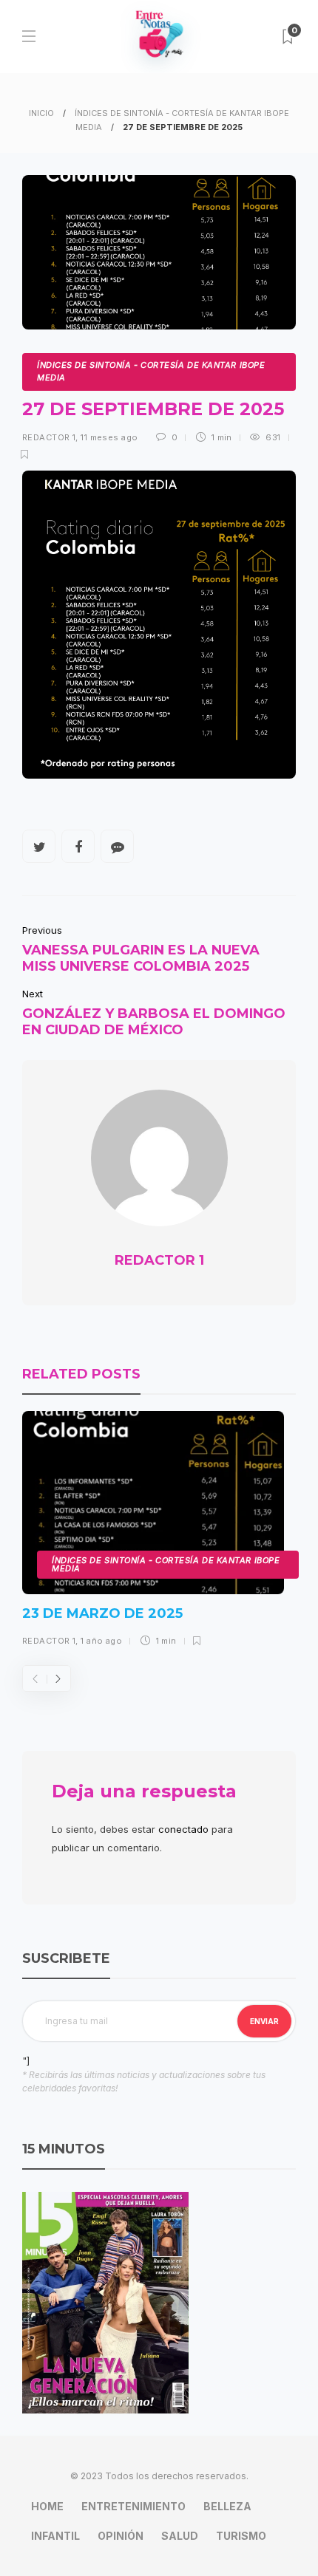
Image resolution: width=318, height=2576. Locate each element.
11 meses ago (109, 437)
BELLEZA (227, 2506)
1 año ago (101, 1641)
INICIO (41, 113)
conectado (183, 1829)
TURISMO (241, 2536)
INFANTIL (55, 2536)
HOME (47, 2506)
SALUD (180, 2536)
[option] (153, 1534)
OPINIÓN (121, 2536)
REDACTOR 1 (49, 437)
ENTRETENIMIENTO (133, 2506)
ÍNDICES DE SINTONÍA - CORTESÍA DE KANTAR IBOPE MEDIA (151, 372)
